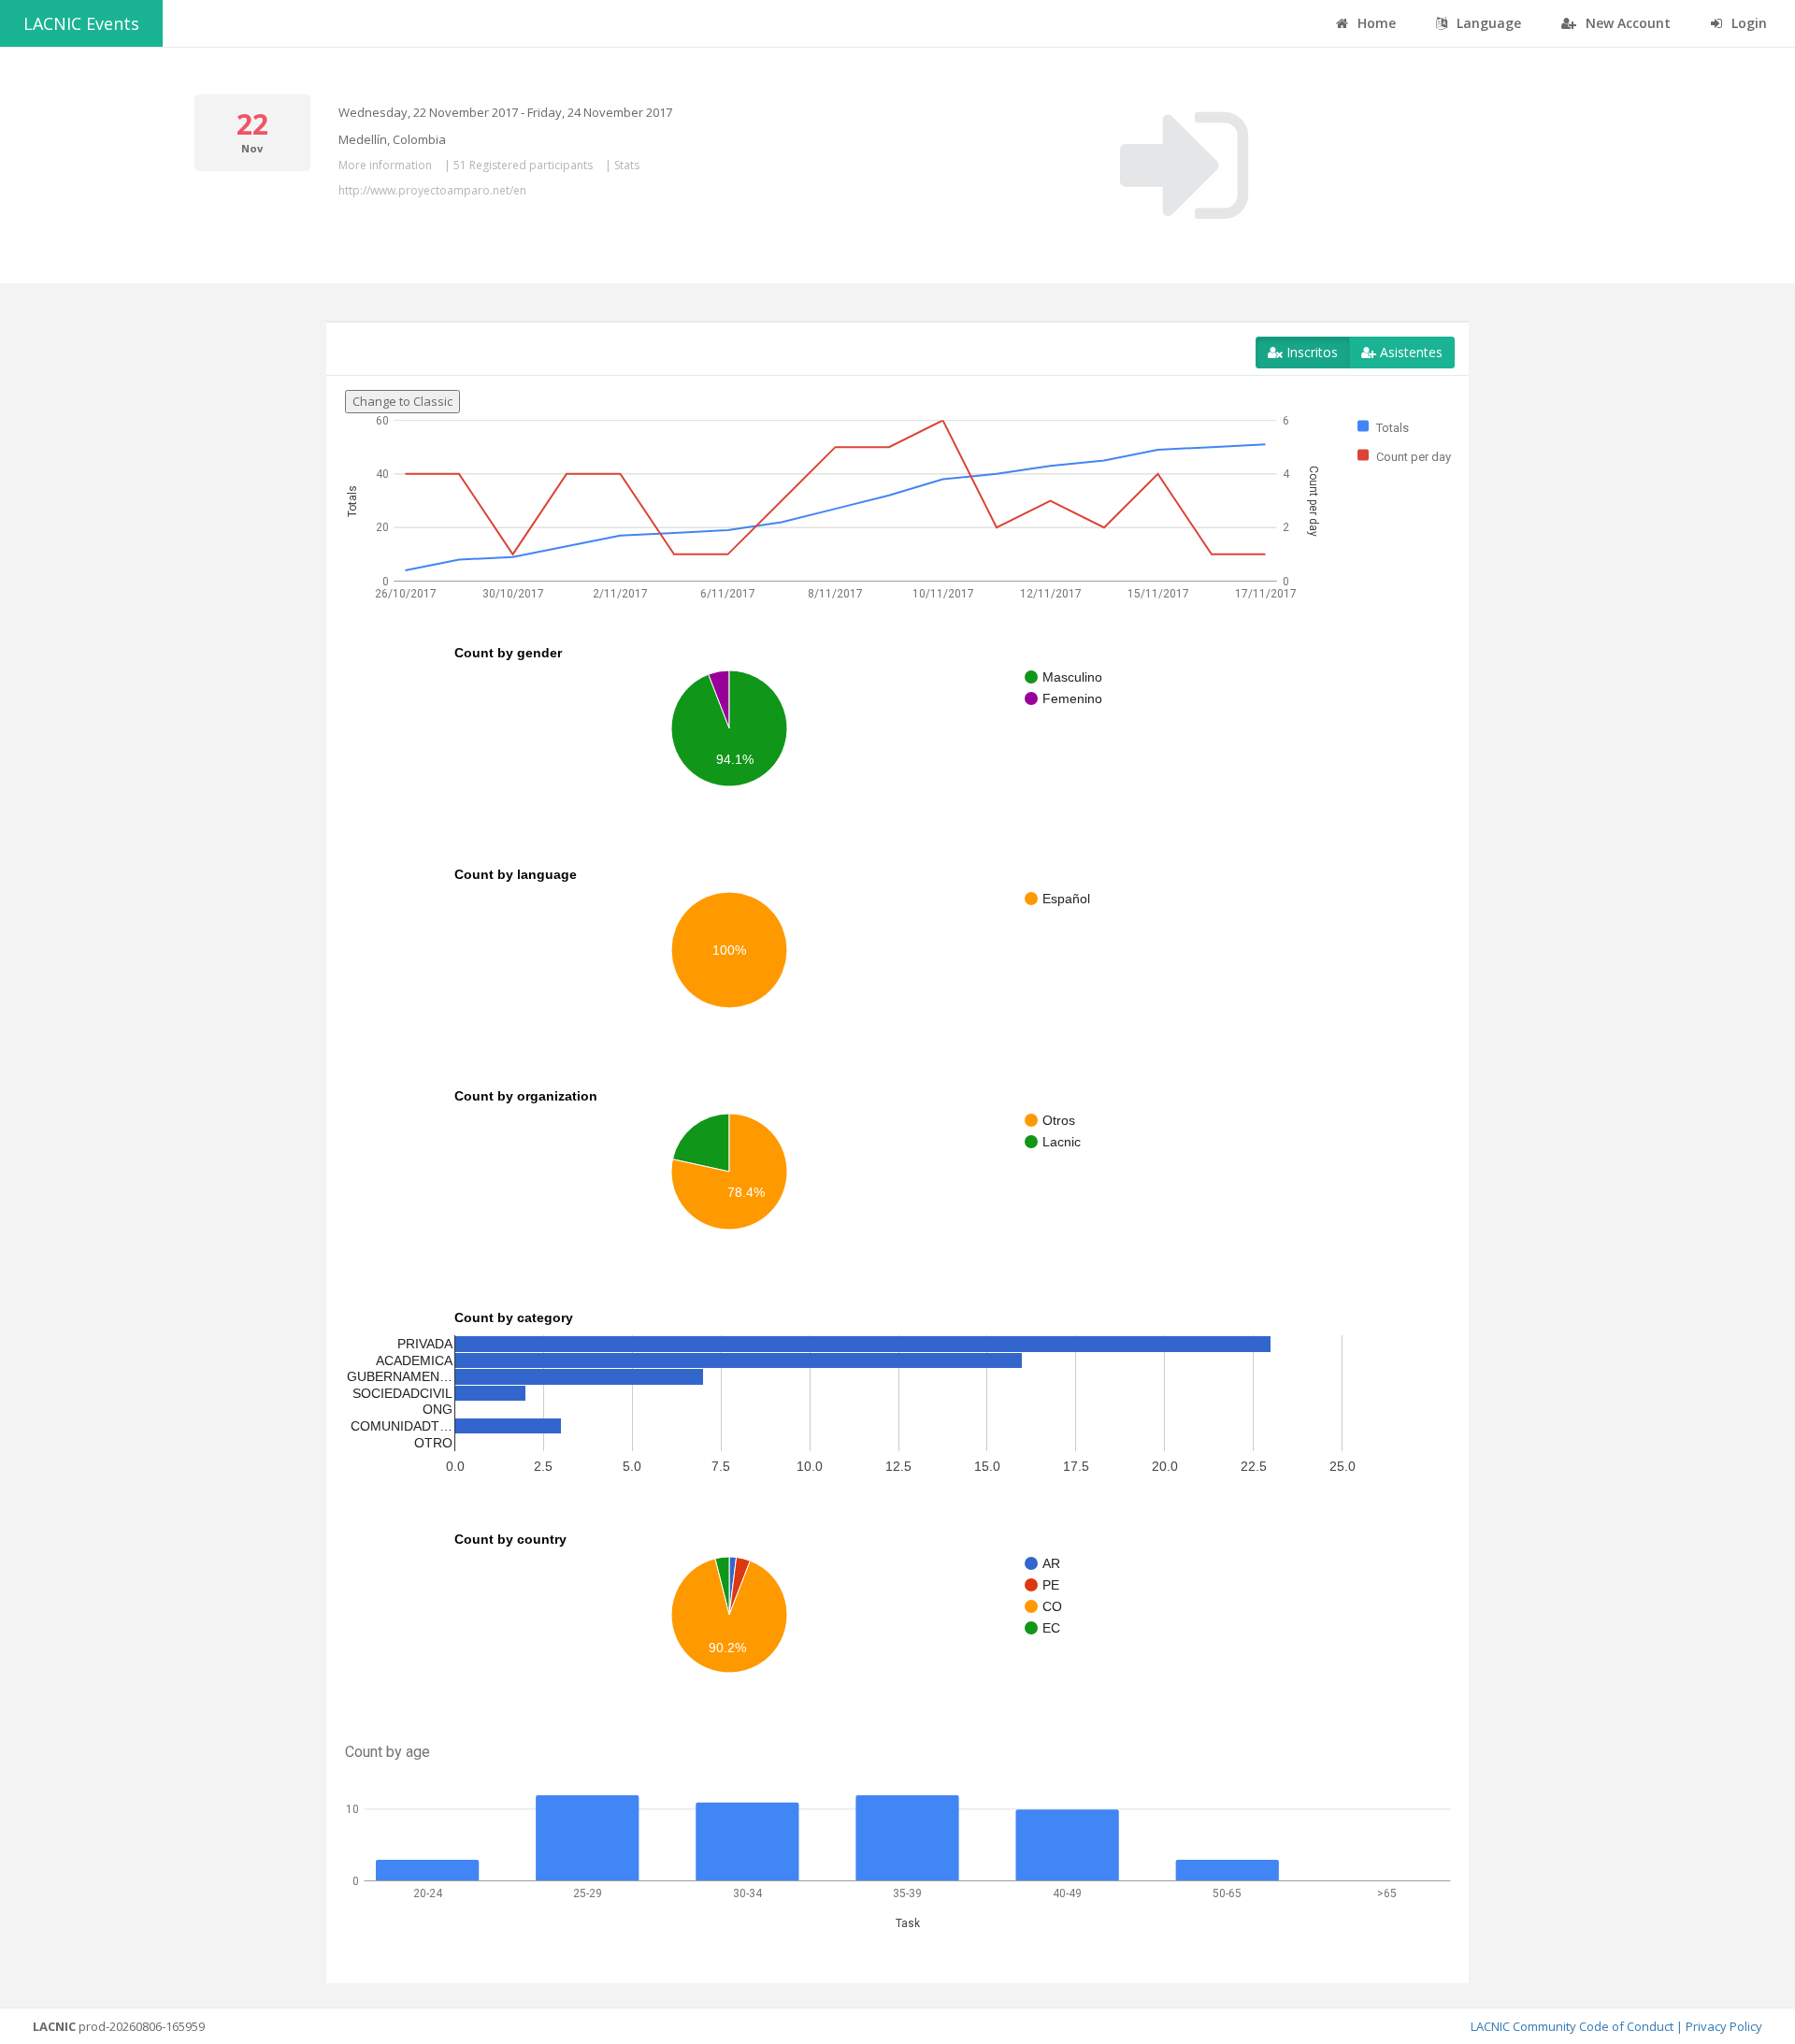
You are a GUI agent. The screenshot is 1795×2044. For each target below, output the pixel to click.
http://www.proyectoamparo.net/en (432, 190)
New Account (1626, 23)
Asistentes (1409, 352)
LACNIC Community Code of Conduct (1572, 2026)
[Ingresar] (1184, 166)
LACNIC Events (81, 23)
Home (1375, 23)
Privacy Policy (1724, 2026)
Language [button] (1487, 23)
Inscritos (1310, 352)
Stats (627, 165)
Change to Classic (402, 401)
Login (1747, 23)
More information (385, 165)
